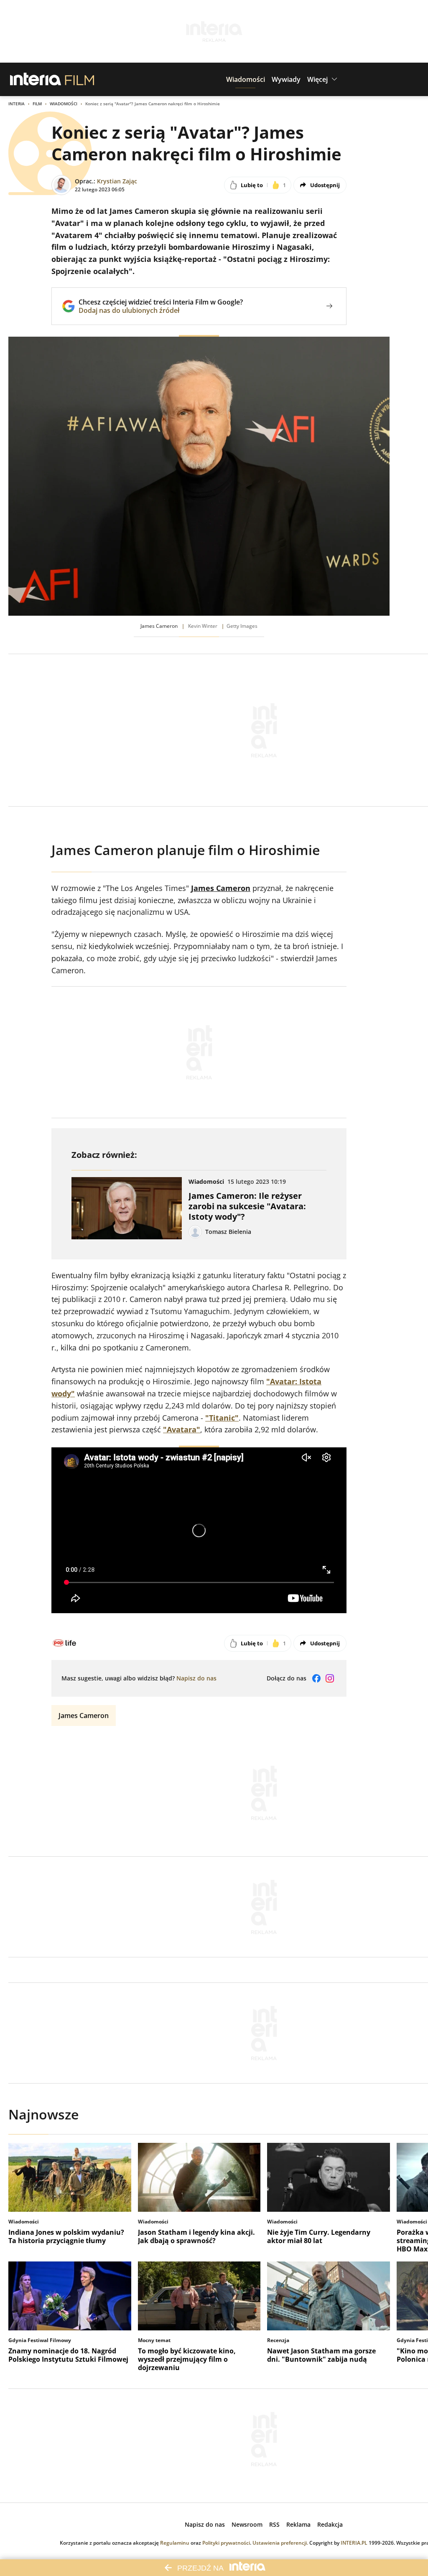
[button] (246, 79)
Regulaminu (175, 2543)
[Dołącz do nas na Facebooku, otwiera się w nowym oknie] (316, 1678)
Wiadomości (64, 104)
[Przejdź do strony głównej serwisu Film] (80, 79)
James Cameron (84, 1716)
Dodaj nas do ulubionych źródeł (161, 310)
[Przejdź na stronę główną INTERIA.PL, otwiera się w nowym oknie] (36, 79)
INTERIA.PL (354, 2543)
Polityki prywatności (226, 2543)
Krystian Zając (117, 181)
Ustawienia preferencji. (280, 2543)
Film (37, 104)
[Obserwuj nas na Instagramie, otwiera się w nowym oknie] (330, 1678)
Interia (17, 104)
